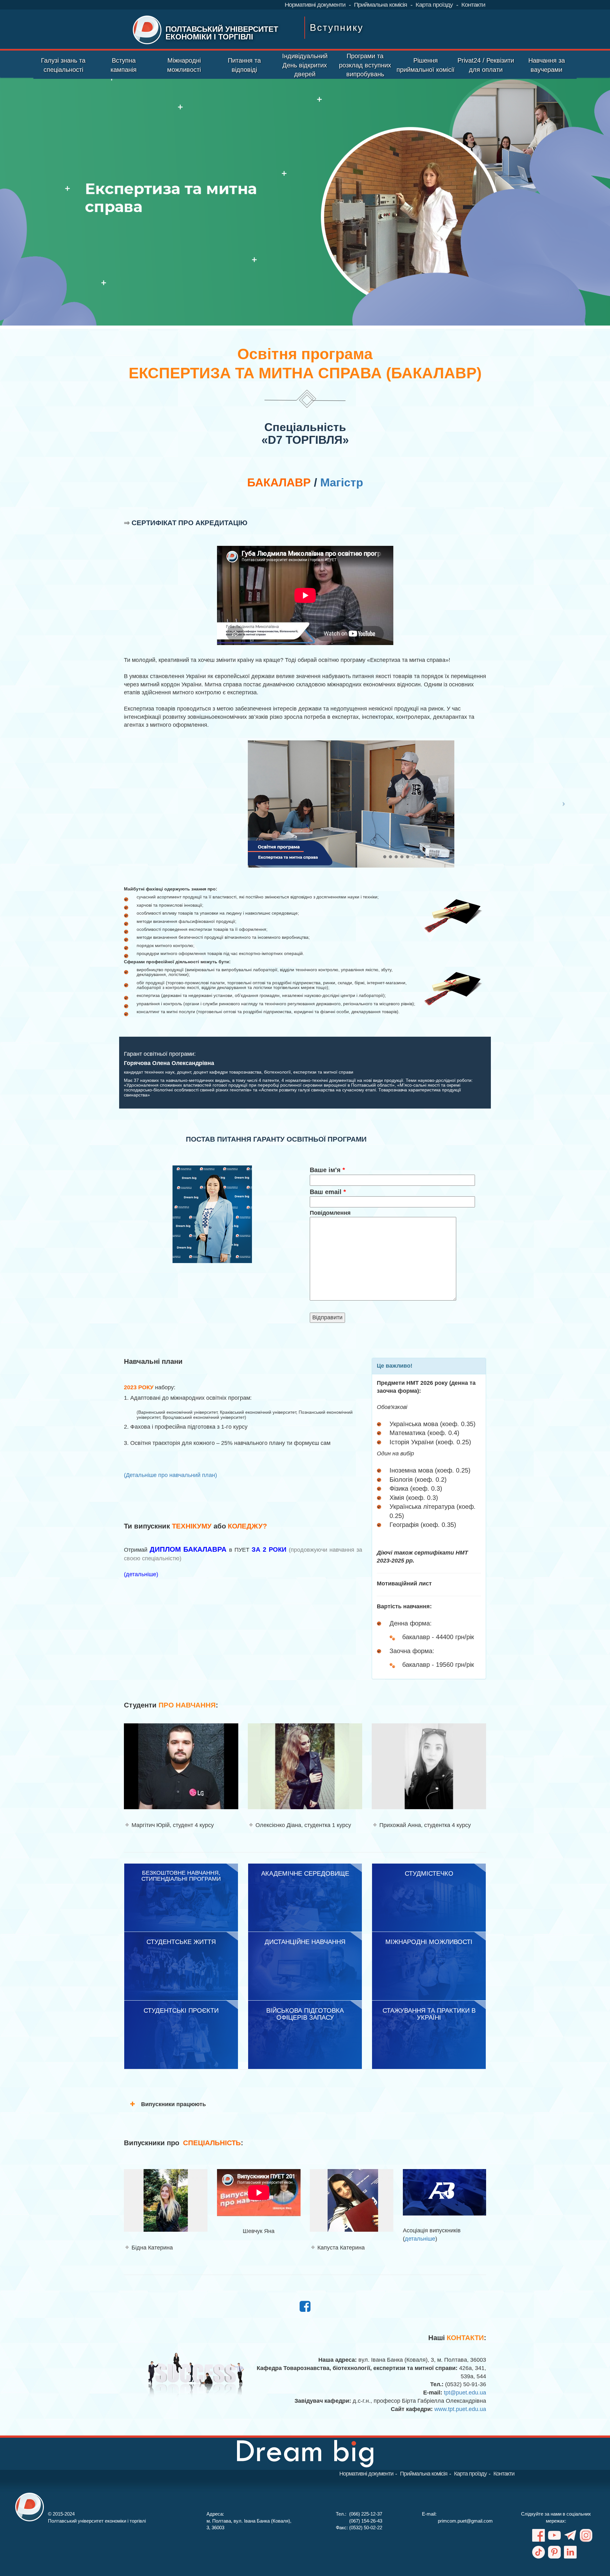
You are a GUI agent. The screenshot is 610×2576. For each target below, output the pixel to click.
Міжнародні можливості (184, 65)
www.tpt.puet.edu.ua (460, 2409)
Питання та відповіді (244, 65)
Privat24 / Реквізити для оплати (486, 65)
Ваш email (328, 1192)
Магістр (342, 482)
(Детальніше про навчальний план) (170, 1475)
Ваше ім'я (327, 1170)
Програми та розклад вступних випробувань (365, 65)
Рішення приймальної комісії (426, 65)
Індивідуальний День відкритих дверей (305, 65)
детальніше (420, 2239)
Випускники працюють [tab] (173, 2104)
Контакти (473, 5)
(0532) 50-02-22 (366, 2528)
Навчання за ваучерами (547, 65)
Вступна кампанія (124, 65)
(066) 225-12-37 (366, 2514)
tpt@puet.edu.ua (465, 2393)
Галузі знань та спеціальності (63, 65)
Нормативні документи (315, 5)
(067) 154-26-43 (366, 2521)
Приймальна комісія (380, 5)
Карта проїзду (434, 5)
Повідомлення (330, 1213)
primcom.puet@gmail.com (465, 2521)
